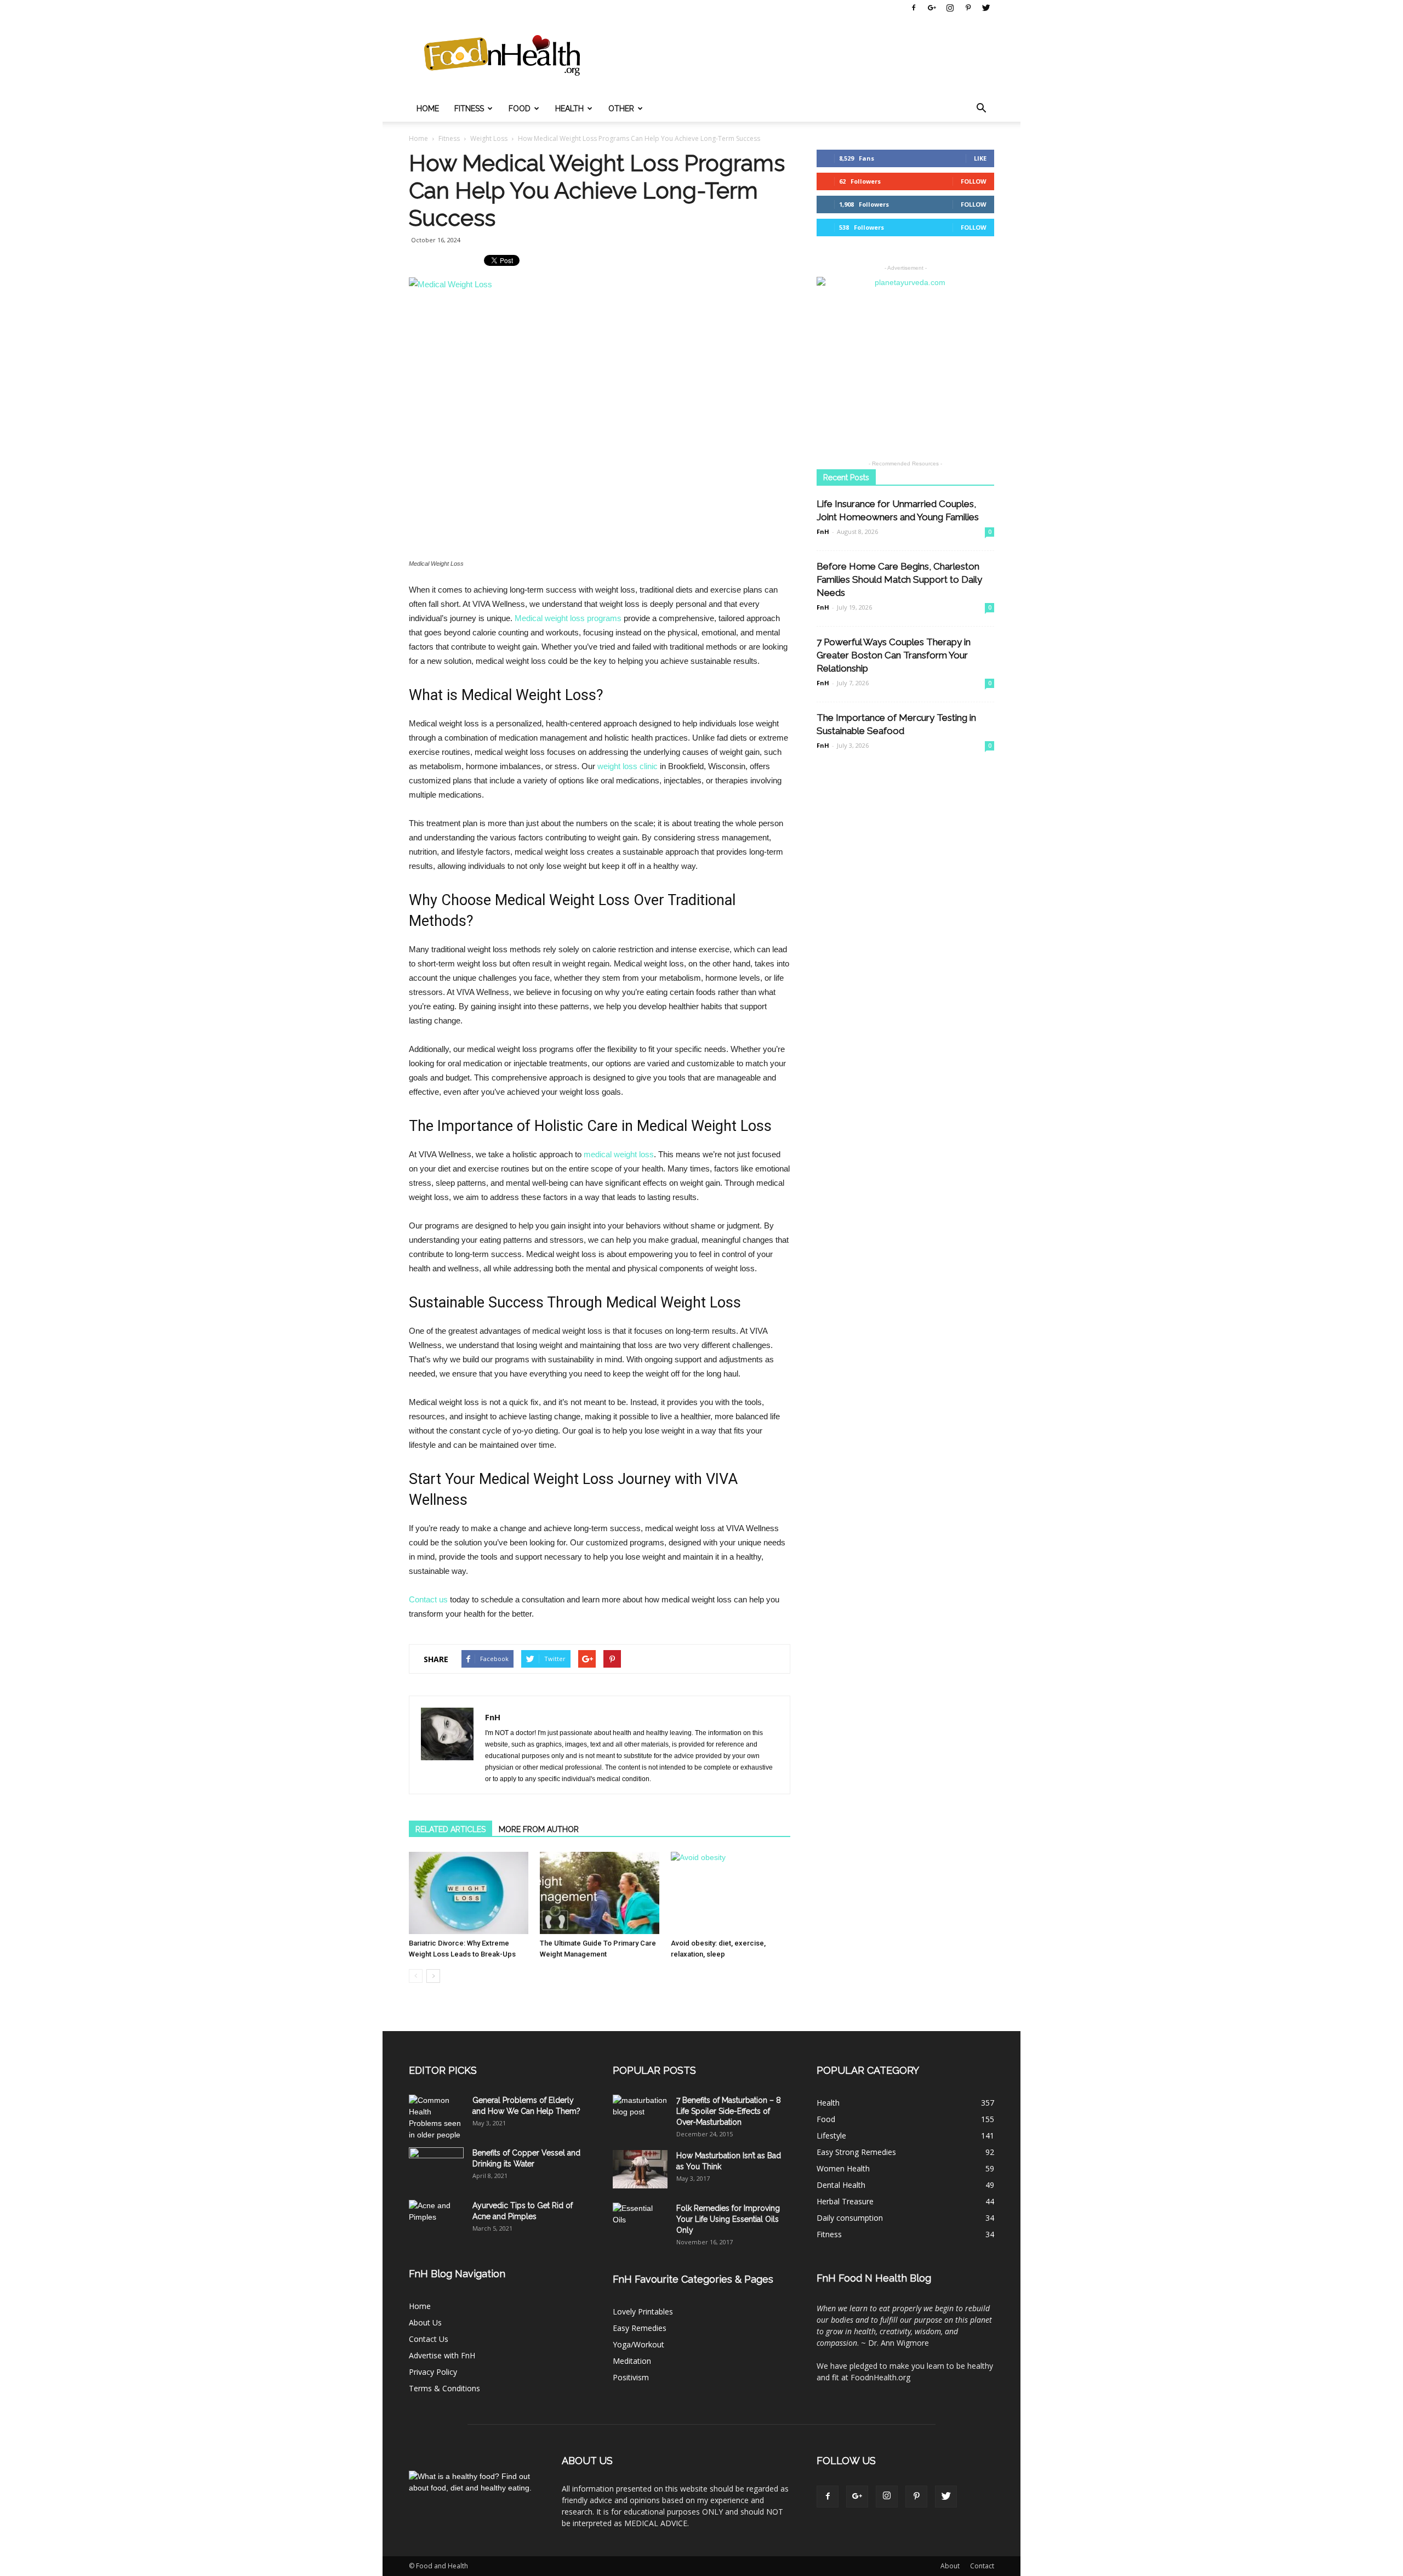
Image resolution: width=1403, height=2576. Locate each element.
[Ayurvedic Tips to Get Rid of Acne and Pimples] (436, 2219)
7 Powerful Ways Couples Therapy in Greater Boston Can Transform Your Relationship (894, 655)
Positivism (631, 2377)
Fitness (469, 109)
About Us (425, 2322)
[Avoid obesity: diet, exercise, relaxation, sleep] (731, 1893)
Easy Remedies (640, 2328)
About (950, 2566)
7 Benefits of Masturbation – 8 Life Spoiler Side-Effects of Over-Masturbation (729, 2111)
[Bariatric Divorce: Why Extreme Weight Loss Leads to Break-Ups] (469, 1893)
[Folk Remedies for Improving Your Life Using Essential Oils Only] (640, 2222)
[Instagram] (950, 8)
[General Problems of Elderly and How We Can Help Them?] (436, 2118)
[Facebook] (914, 8)
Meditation (632, 2361)
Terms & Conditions (444, 2388)
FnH (493, 1717)
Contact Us (429, 2339)
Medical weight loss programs (568, 618)
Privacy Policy (433, 2372)
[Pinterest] (968, 8)
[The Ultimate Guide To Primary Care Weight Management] (600, 1893)
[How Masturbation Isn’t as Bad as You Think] (640, 2169)
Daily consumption (850, 2218)
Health (569, 109)
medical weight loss (619, 1154)
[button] (981, 109)
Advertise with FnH (442, 2355)
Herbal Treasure (845, 2201)
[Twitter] (986, 8)
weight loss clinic (628, 766)
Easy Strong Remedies (856, 2152)
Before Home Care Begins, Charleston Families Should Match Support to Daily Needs (899, 579)
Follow (974, 181)
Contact (982, 2566)
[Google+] (932, 8)
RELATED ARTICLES (450, 1829)
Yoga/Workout (638, 2344)
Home (428, 109)
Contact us (428, 1599)
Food (520, 109)
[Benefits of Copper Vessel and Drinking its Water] (436, 2166)
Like (980, 158)
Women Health (843, 2168)
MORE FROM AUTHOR (539, 1829)
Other (621, 109)
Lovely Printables (643, 2311)
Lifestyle (831, 2136)
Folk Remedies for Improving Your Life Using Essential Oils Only (728, 2219)
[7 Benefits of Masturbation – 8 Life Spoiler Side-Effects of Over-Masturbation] (640, 2114)
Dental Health (841, 2185)
